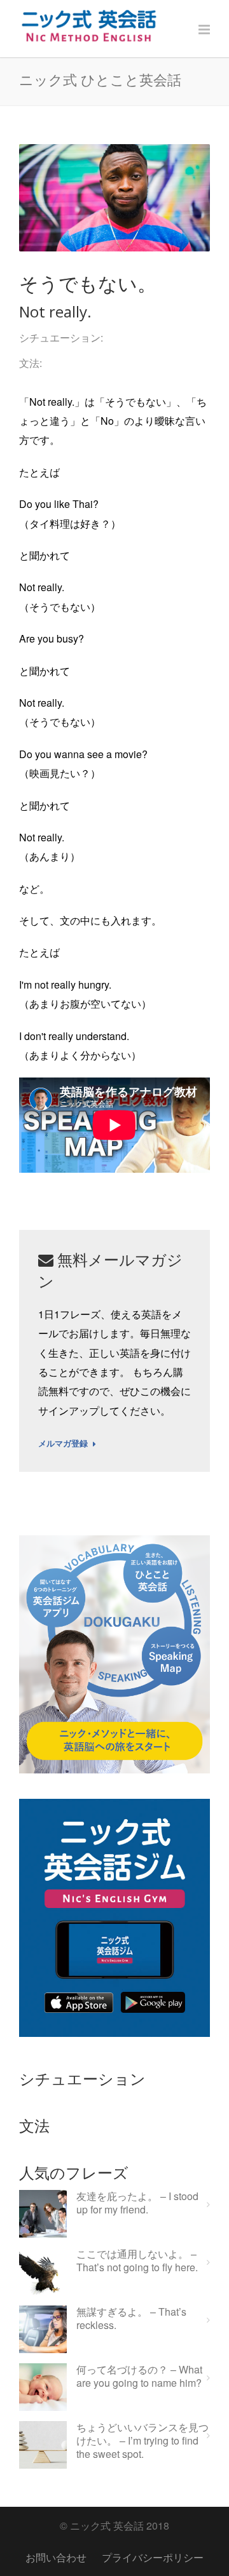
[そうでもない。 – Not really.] (114, 198)
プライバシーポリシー (153, 2557)
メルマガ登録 (63, 1444)
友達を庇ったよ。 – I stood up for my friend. (137, 2203)
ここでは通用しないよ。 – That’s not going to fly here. (137, 2261)
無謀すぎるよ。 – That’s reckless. (131, 2319)
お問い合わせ (56, 2557)
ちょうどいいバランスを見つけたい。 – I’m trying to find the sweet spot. (142, 2441)
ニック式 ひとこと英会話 (100, 79)
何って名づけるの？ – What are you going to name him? (139, 2377)
